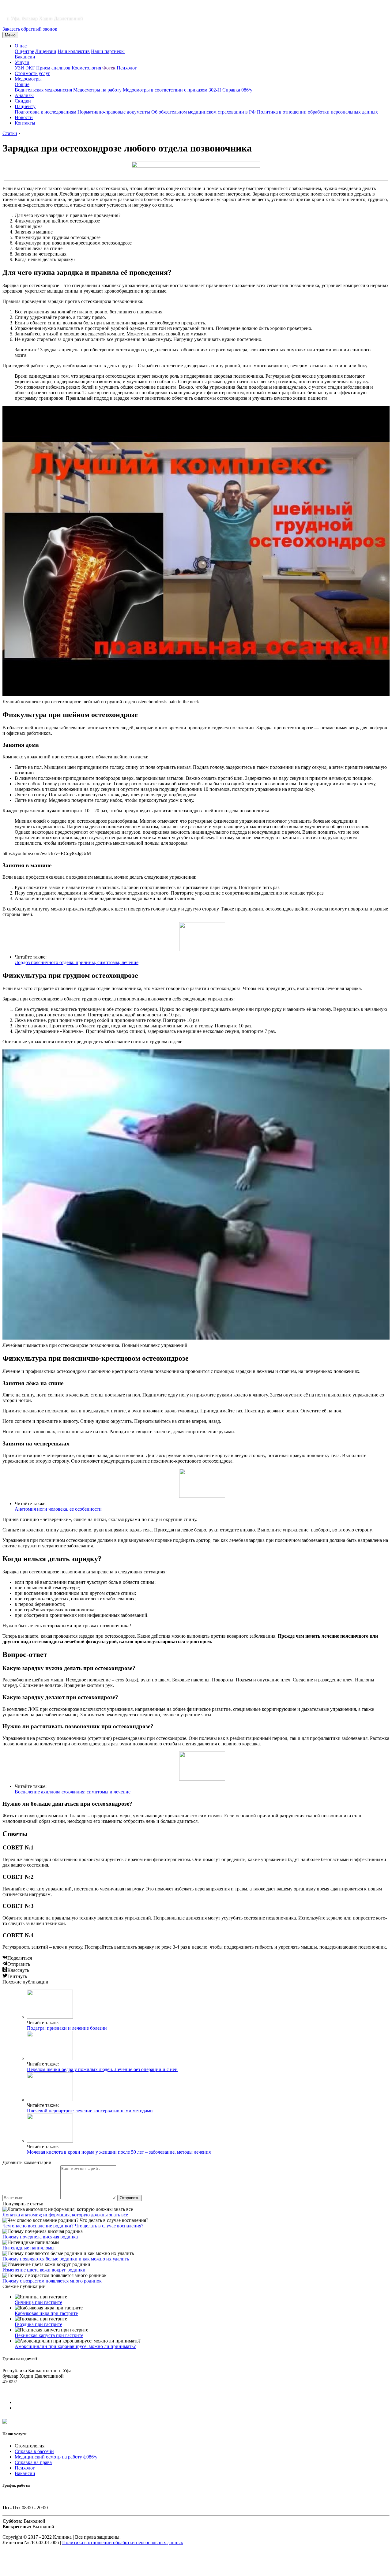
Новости (24, 117)
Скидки (23, 101)
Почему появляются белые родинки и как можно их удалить (66, 2259)
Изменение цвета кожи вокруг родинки (44, 2270)
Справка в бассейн (34, 2451)
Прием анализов (53, 68)
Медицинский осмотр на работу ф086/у (56, 2457)
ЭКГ (30, 68)
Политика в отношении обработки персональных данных (317, 112)
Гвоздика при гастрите (38, 2324)
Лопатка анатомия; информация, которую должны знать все (65, 2215)
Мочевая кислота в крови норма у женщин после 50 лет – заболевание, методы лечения (119, 2152)
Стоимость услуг (32, 73)
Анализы (24, 95)
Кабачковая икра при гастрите (46, 2313)
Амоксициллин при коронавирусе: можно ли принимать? (75, 2346)
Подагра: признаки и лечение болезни (67, 2028)
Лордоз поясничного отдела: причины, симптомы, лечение (77, 962)
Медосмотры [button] (28, 79)
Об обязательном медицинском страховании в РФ (204, 112)
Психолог (127, 68)
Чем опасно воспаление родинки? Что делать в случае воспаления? (73, 2226)
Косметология (86, 68)
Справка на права (33, 2462)
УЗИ (19, 68)
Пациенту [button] (25, 106)
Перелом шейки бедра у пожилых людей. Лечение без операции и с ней (102, 2069)
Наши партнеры (108, 51)
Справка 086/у (237, 90)
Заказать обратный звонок (30, 29)
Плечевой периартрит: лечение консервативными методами (90, 2111)
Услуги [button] (22, 62)
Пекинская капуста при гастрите (49, 2335)
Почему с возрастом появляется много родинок (52, 2281)
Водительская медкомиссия (43, 90)
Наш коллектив (74, 51)
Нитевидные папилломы (28, 2248)
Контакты (25, 123)
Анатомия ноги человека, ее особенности (58, 1509)
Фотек (109, 68)
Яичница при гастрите (38, 2302)
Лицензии (46, 51)
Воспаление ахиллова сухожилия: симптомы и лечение (73, 1792)
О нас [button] (21, 46)
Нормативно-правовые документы (114, 112)
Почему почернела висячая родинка (40, 2237)
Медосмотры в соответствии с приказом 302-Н (172, 90)
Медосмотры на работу (97, 90)
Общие (22, 84)
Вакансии (25, 57)
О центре (24, 51)
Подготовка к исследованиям (45, 112)
